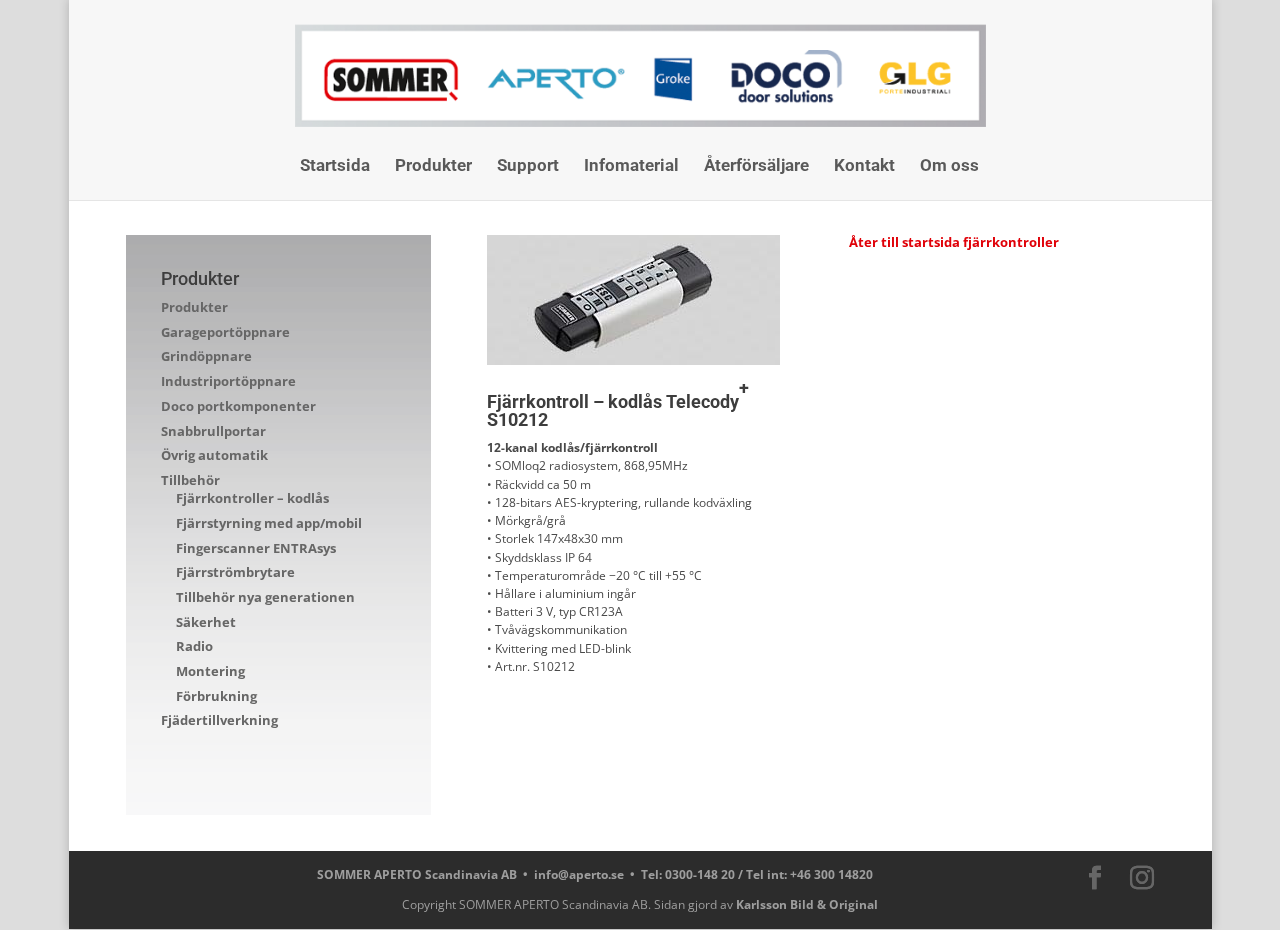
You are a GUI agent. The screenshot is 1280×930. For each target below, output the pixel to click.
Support (528, 166)
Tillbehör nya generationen (265, 597)
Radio (194, 646)
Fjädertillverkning (219, 720)
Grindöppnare (206, 356)
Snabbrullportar (213, 431)
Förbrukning (216, 696)
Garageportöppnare (225, 332)
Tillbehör (190, 480)
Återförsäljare (756, 166)
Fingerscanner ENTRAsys (256, 548)
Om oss (949, 166)
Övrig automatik (214, 455)
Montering (210, 671)
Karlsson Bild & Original (807, 904)
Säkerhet (206, 622)
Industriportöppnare (228, 381)
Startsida (335, 166)
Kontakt (864, 166)
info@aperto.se (579, 874)
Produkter (433, 166)
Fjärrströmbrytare (235, 572)
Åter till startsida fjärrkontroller (954, 242)
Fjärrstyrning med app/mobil (269, 523)
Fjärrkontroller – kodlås (252, 498)
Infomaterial (631, 166)
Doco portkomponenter (238, 406)
